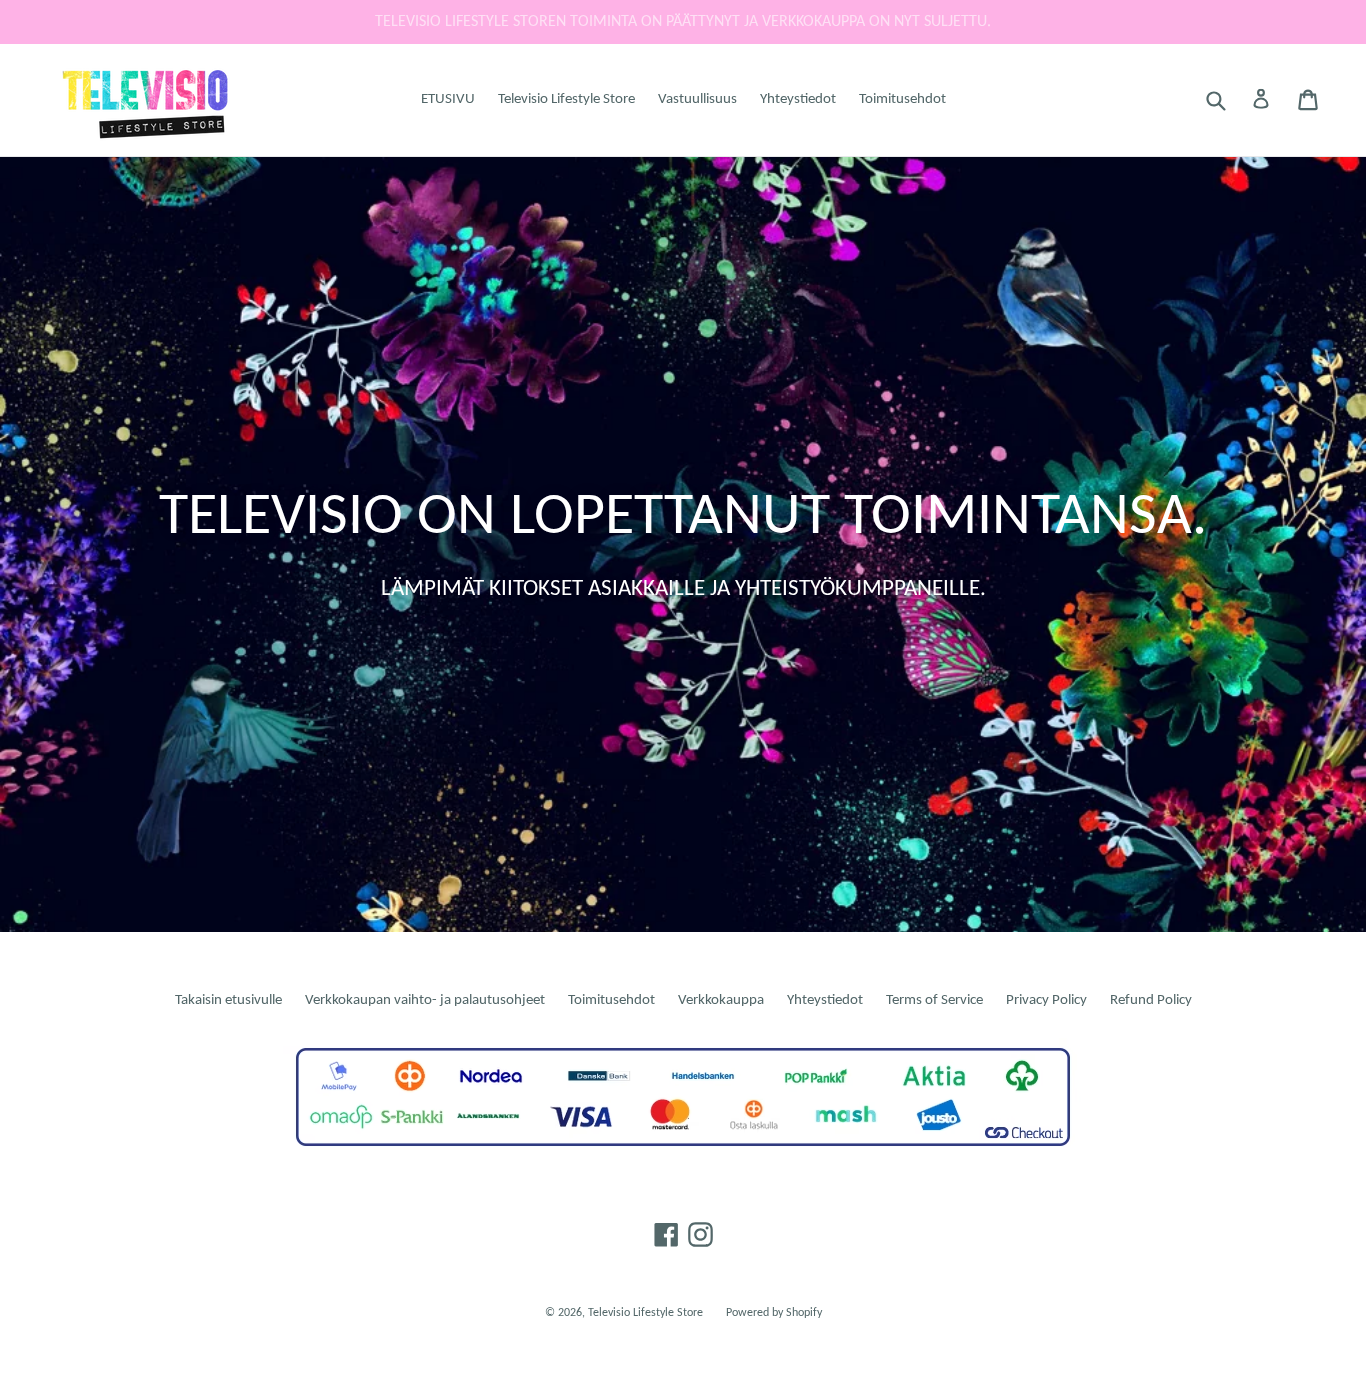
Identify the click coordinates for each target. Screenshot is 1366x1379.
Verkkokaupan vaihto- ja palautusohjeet (425, 1000)
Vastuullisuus (697, 99)
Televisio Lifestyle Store (566, 99)
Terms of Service (934, 1000)
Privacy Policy (1046, 1000)
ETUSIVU (448, 99)
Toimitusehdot (902, 99)
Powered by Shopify (774, 1313)
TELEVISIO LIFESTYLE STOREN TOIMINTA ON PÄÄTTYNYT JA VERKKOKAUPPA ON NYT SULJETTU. (683, 22)
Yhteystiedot (798, 99)
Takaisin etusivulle (228, 1000)
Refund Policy (1151, 1000)
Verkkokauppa (721, 1000)
